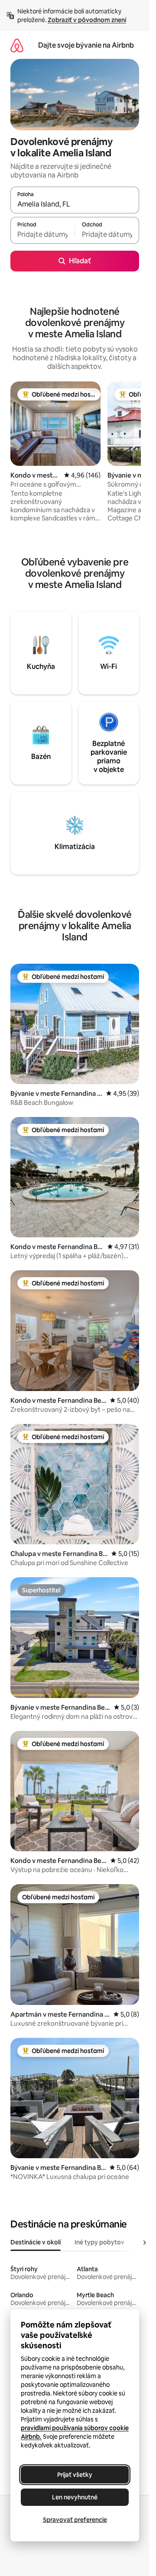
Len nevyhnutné (75, 2497)
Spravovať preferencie (75, 2520)
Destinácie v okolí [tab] (36, 2242)
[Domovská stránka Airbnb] (17, 45)
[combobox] (75, 204)
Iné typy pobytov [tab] (99, 2242)
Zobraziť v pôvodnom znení (87, 20)
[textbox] (42, 234)
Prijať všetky (75, 2475)
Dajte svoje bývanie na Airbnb (86, 45)
